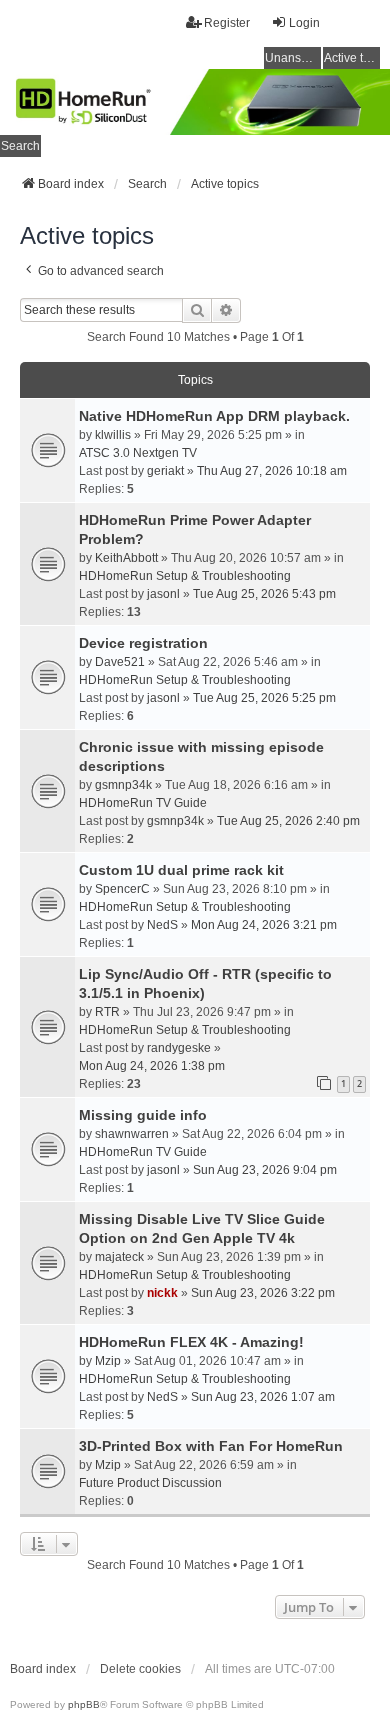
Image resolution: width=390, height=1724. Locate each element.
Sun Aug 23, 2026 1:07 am (263, 1397)
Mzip (108, 1361)
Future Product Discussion (150, 1483)
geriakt (165, 471)
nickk (162, 1293)
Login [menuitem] (304, 23)
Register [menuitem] (227, 23)
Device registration (143, 643)
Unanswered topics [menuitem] (293, 58)
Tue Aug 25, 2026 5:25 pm (264, 698)
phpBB (84, 1704)
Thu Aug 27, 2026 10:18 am (272, 471)
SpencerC (122, 889)
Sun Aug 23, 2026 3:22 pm (263, 1293)
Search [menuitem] (20, 146)
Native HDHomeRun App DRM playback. (214, 416)
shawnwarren (132, 1134)
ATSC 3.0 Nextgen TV (138, 453)
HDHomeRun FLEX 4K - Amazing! (191, 1342)
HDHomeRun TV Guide (143, 803)
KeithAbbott (126, 558)
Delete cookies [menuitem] (140, 1669)
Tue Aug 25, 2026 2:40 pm (288, 821)
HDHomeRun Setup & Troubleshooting (185, 576)
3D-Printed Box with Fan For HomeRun (211, 1446)
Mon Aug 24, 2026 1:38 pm (152, 1066)
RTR (107, 1012)
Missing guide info (143, 1115)
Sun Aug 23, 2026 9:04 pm (265, 1170)
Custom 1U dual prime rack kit (181, 870)
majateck (119, 1257)
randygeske (179, 1048)
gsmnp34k (123, 785)
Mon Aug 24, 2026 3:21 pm (264, 925)
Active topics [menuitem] (352, 58)
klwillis (113, 435)
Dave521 (120, 662)
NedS (162, 925)
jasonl (163, 594)
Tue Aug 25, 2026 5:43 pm (264, 594)
